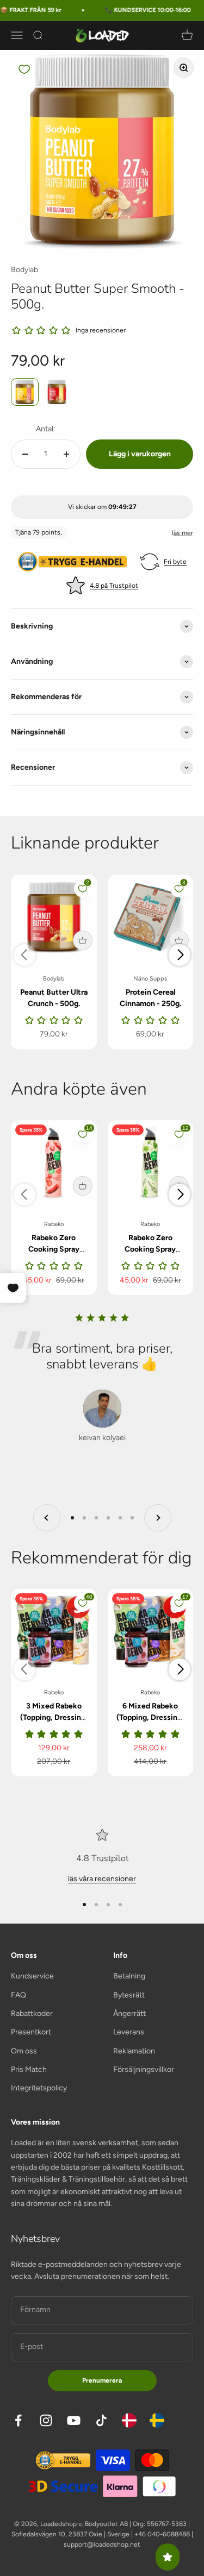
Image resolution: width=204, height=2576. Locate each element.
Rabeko (54, 1224)
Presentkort (31, 2032)
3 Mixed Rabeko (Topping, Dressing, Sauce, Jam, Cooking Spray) (54, 1723)
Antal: (46, 429)
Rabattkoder (32, 2013)
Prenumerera (102, 2380)
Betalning (129, 1976)
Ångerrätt (129, 2013)
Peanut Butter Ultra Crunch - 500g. (54, 998)
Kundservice (32, 1976)
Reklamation (134, 2051)
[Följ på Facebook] (18, 2420)
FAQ (18, 1995)
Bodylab (24, 270)
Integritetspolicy (39, 2088)
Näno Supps (150, 979)
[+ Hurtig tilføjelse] (83, 940)
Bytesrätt (129, 1995)
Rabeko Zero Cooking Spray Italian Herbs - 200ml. (150, 1255)
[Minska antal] (25, 454)
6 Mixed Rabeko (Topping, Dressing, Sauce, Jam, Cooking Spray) (150, 1723)
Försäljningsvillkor (144, 2069)
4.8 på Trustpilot (114, 586)
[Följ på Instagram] (46, 2420)
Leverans (129, 2032)
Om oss (24, 2051)
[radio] (25, 392)
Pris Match (29, 2069)
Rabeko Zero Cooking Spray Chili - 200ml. (54, 1249)
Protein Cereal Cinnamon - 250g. (150, 998)
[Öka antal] (66, 454)
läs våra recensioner (102, 1879)
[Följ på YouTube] (74, 2420)
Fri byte (175, 562)
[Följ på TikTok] (101, 2420)
